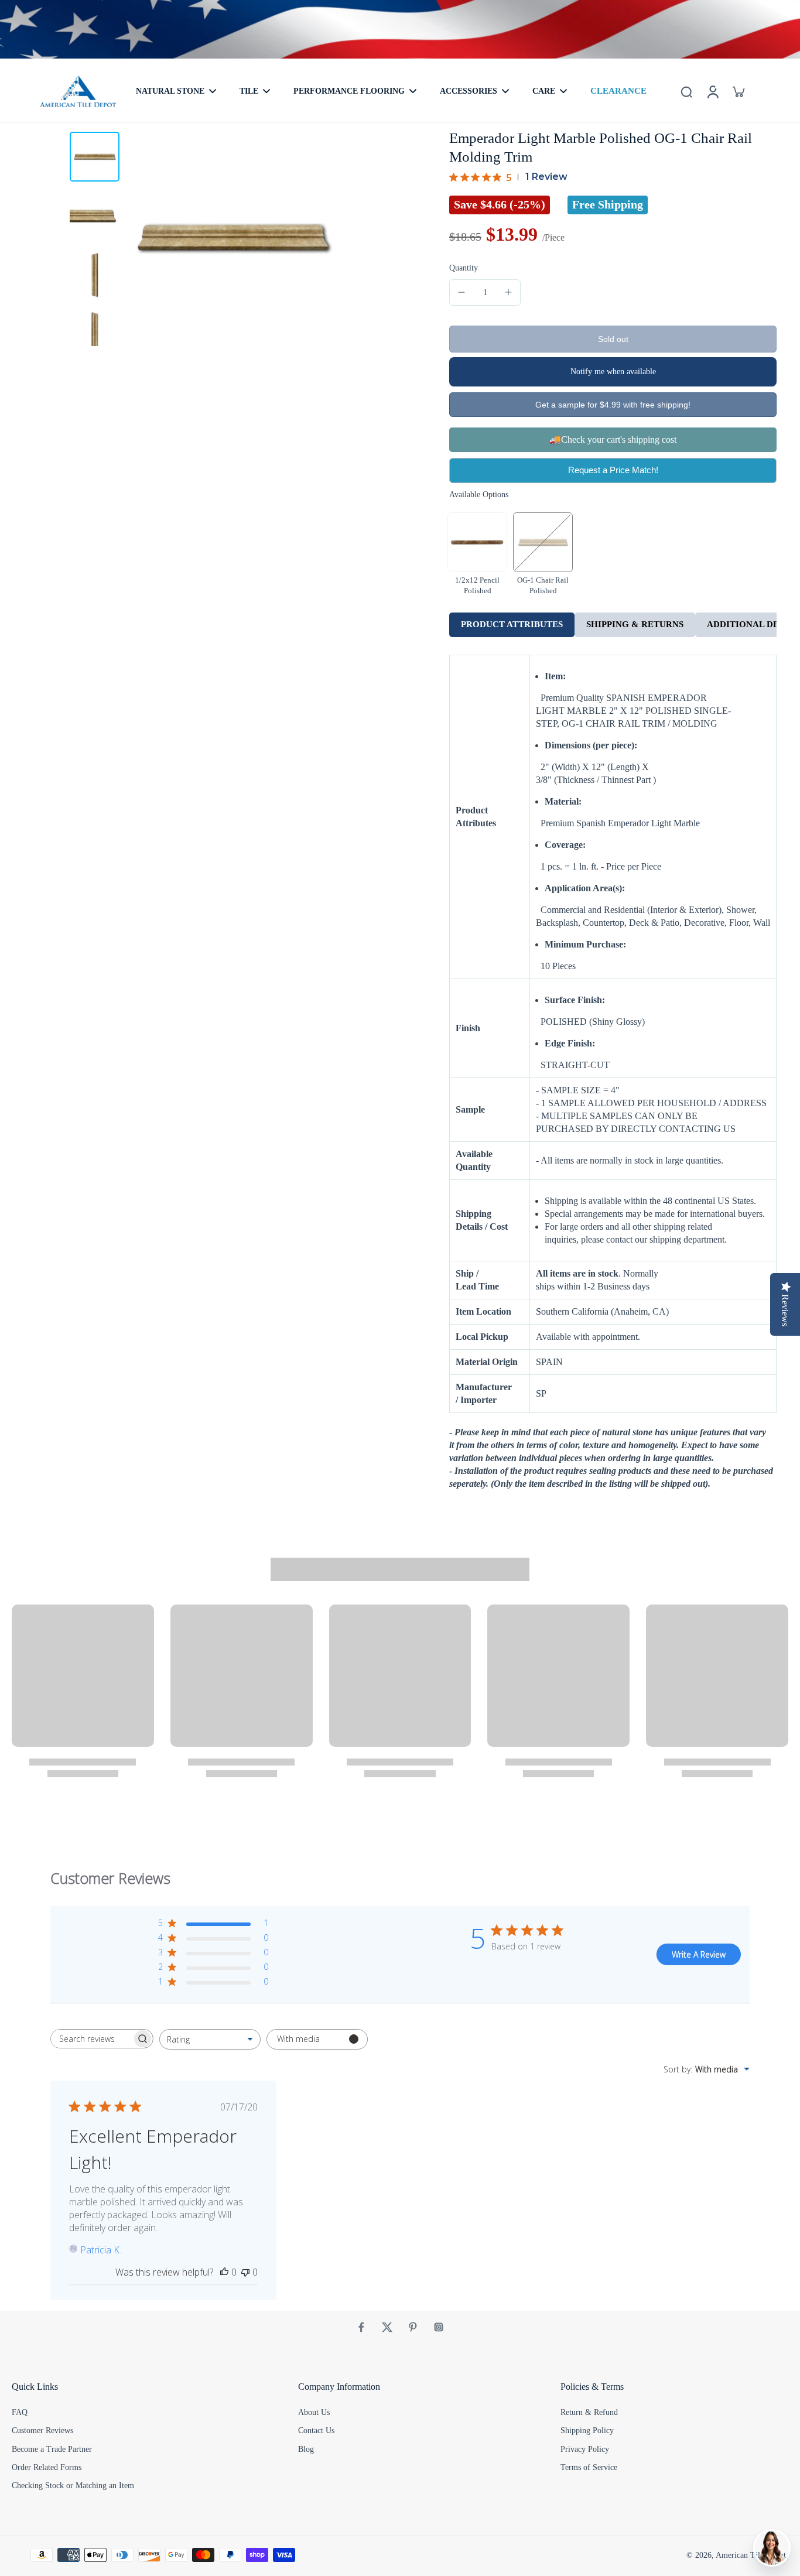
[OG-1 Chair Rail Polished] (543, 542)
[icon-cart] (738, 91)
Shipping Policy (587, 2430)
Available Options (479, 495)
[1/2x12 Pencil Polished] (477, 542)
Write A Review (699, 1954)
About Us (314, 2412)
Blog (306, 2449)
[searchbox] (91, 2039)
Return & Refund (589, 2412)
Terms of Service (589, 2467)
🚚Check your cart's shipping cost (613, 439)
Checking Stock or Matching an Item (73, 2486)
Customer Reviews (42, 2430)
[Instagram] (439, 2327)
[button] (613, 339)
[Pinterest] (413, 2327)
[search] (686, 91)
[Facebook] (361, 2327)
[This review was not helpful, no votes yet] (245, 2272)
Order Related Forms (47, 2467)
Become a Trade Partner (52, 2449)
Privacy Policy (585, 2449)
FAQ (20, 2412)
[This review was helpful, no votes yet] (224, 2272)
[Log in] (712, 91)
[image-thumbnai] (95, 157)
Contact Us (316, 2430)
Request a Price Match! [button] (613, 470)
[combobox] (210, 2039)
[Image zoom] (233, 237)
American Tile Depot (751, 2555)
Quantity (464, 268)
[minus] (461, 292)
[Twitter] (387, 2327)
